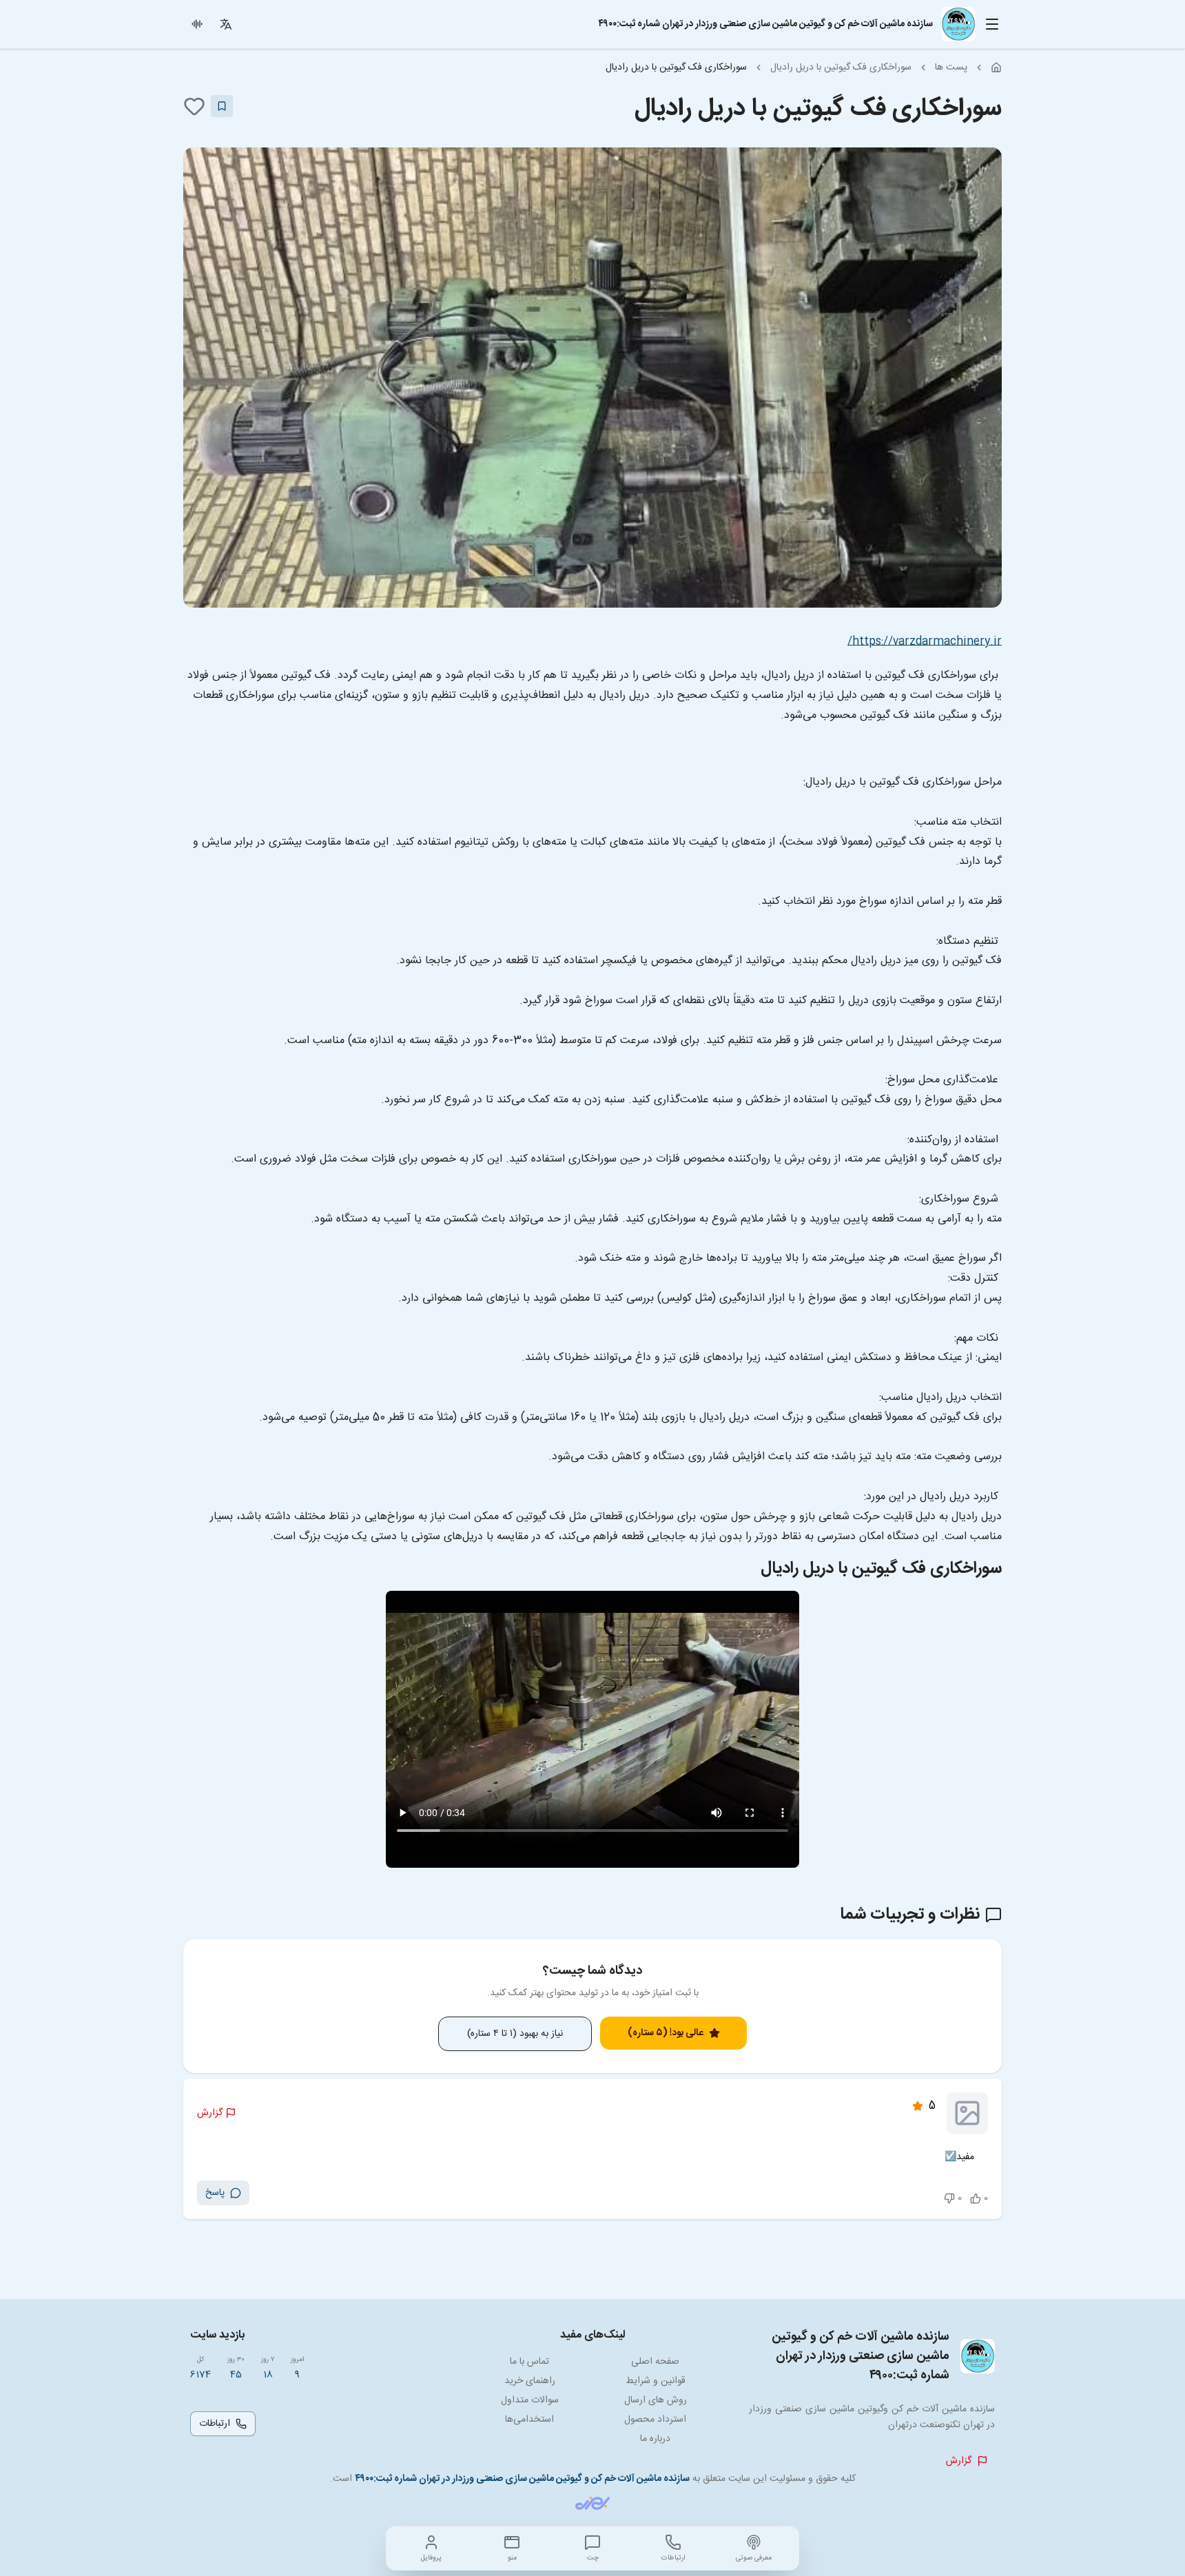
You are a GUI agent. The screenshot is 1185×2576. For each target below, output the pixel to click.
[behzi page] (592, 2503)
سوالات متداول (530, 2400)
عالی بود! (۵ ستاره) (666, 2033)
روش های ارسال (656, 2400)
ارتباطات (215, 2424)
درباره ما (655, 2439)
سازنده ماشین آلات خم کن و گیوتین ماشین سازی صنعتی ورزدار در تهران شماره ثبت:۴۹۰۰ (522, 2479)
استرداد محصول (655, 2420)
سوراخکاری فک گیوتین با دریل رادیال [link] (676, 68)
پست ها (951, 68)
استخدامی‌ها (529, 2420)
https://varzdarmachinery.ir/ (925, 642)
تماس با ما (529, 2362)
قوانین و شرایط (656, 2381)
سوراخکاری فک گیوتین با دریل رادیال (841, 68)
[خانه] (996, 68)
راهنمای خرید (530, 2381)
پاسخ (215, 2193)
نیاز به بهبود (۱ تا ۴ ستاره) (515, 2034)
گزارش (210, 2113)
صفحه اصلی (655, 2362)
